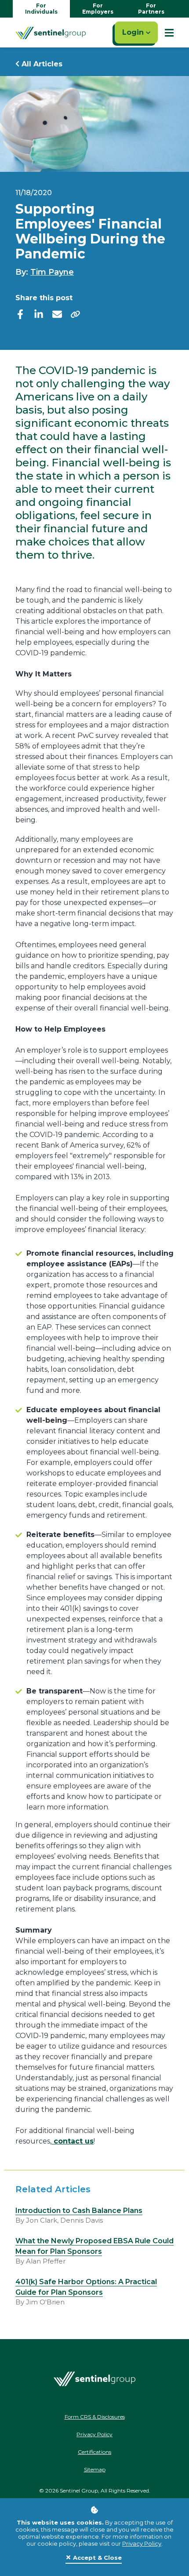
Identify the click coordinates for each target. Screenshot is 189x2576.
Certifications (94, 2452)
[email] (57, 314)
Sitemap (95, 2469)
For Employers (98, 9)
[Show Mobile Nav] (169, 33)
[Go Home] (51, 33)
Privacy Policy (142, 2543)
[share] (76, 314)
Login (134, 32)
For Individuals (41, 9)
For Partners (151, 9)
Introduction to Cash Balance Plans (79, 2211)
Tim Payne (52, 272)
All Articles (41, 64)
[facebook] (20, 314)
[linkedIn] (39, 314)
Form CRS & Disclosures (95, 2417)
